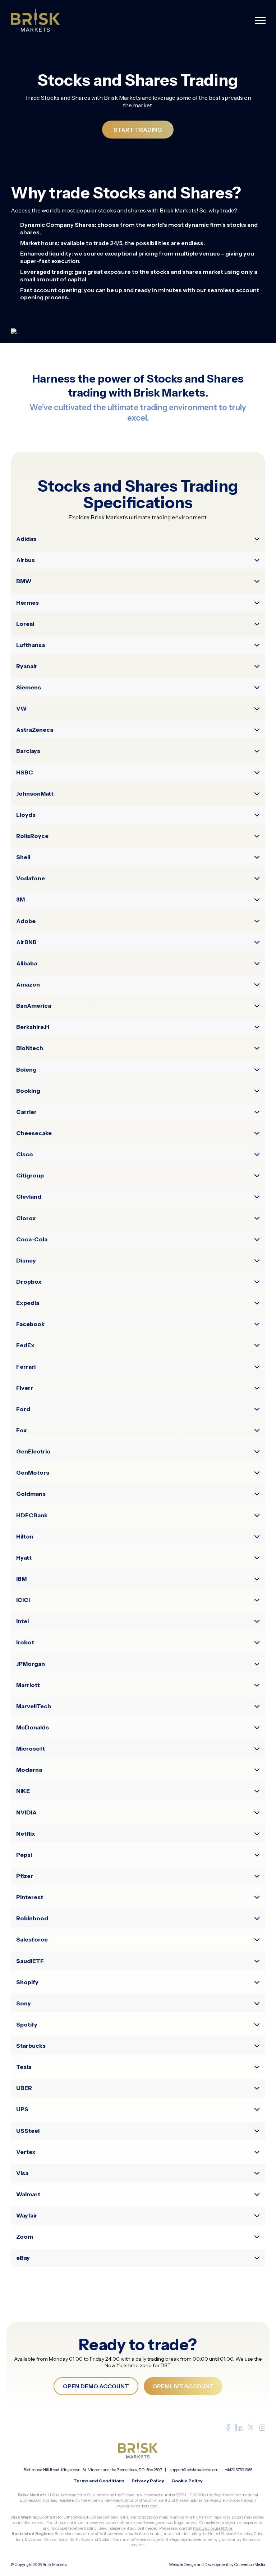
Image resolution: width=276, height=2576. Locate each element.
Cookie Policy (187, 2481)
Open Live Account (183, 2386)
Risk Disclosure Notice (213, 2528)
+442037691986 (239, 2470)
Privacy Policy (148, 2481)
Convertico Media (250, 2565)
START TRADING (138, 130)
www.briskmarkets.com (137, 2506)
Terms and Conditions (99, 2481)
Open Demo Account (96, 2386)
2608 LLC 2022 (189, 2495)
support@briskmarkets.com (194, 2470)
